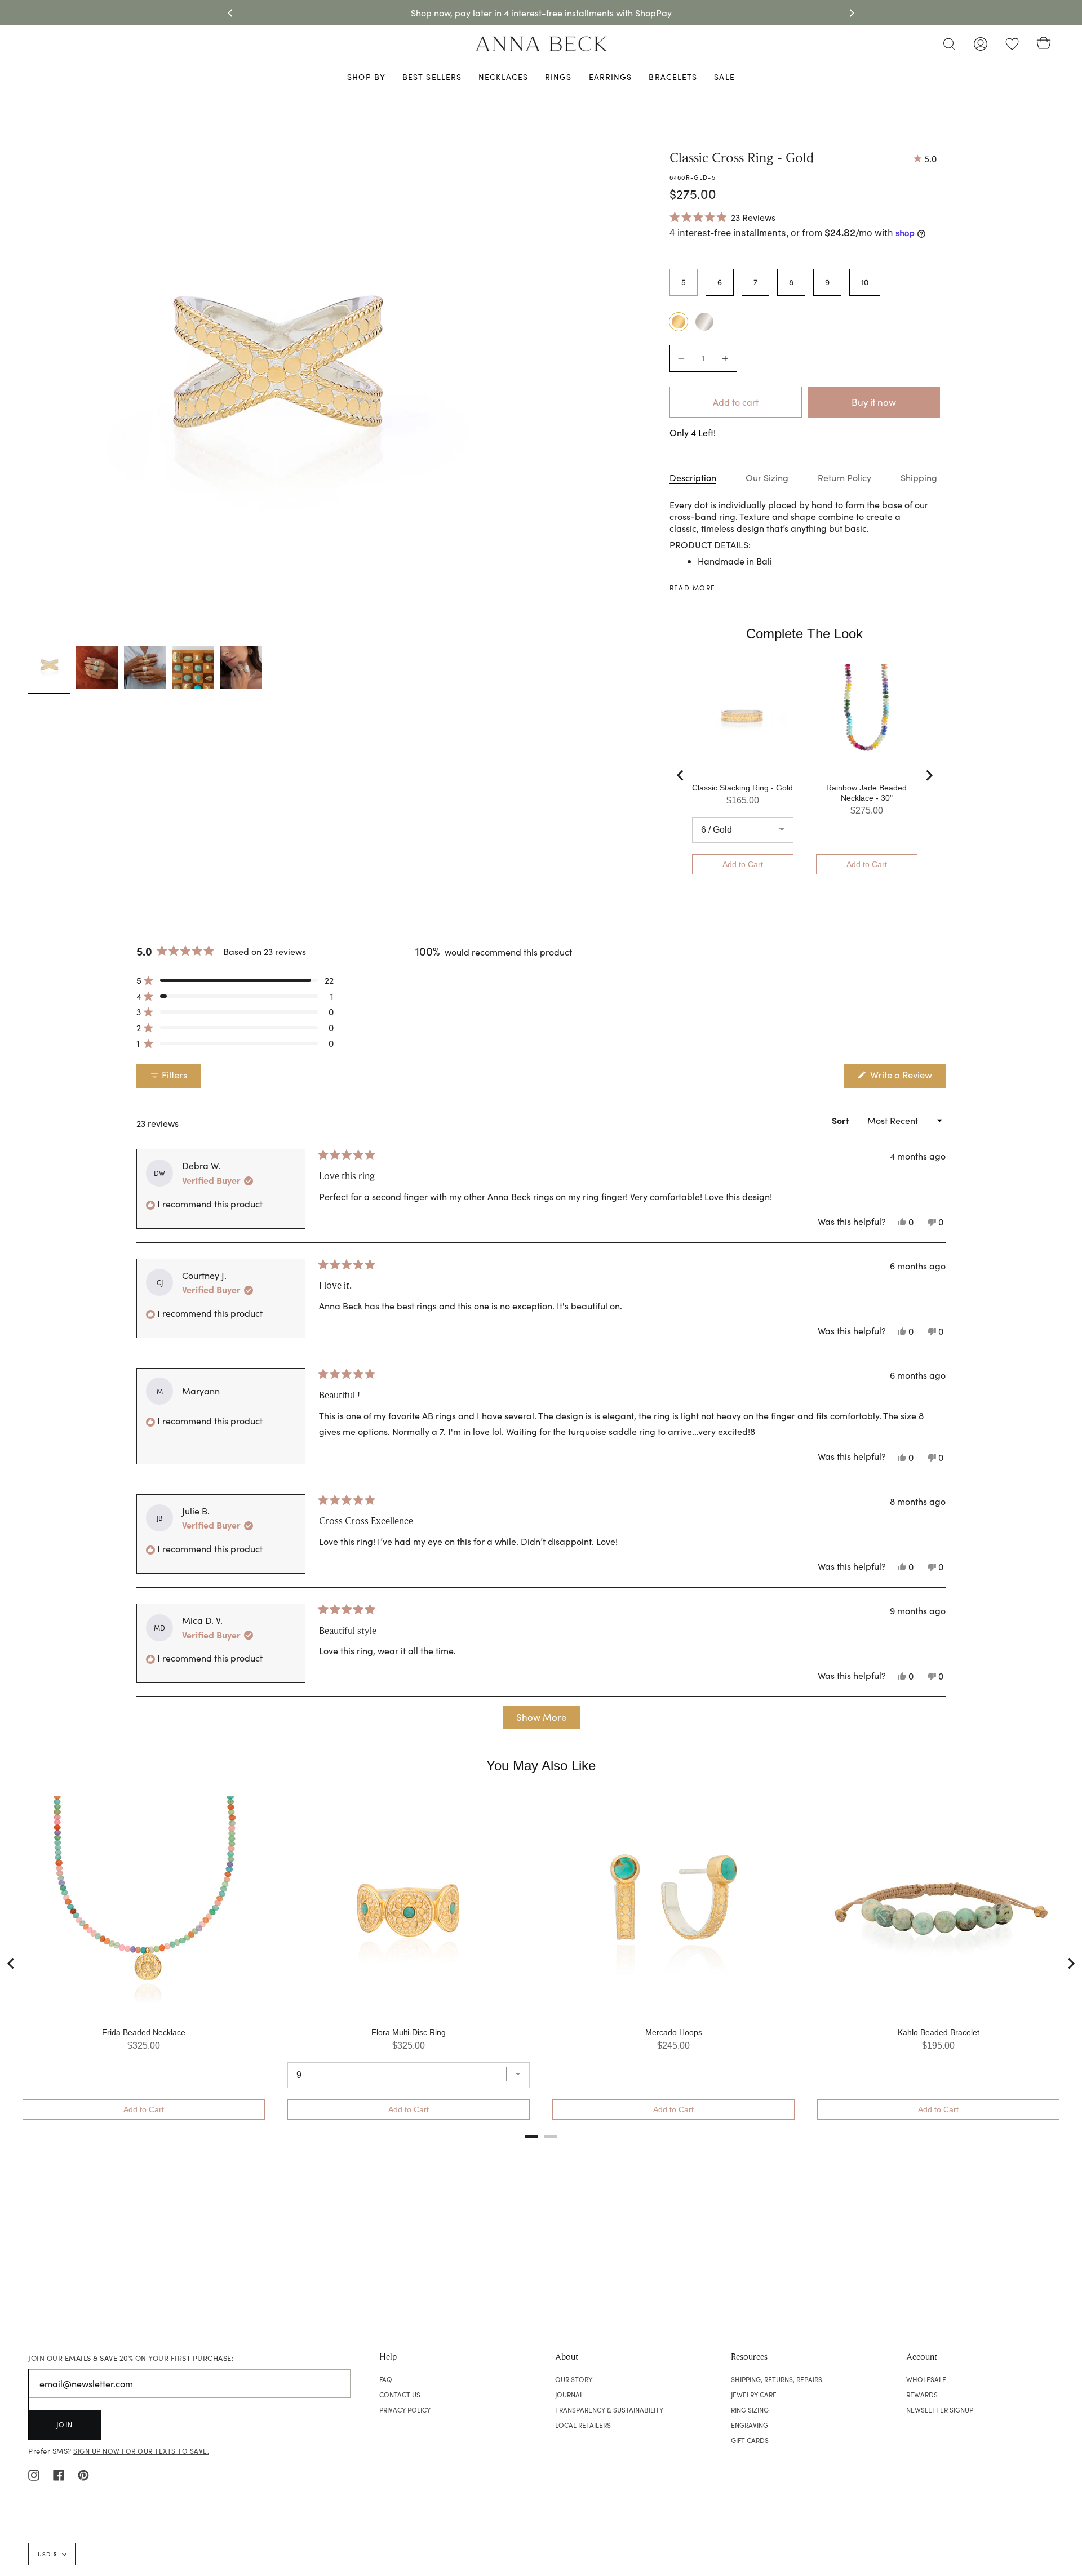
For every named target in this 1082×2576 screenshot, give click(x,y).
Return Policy (844, 478)
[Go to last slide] (681, 775)
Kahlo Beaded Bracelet (939, 2032)
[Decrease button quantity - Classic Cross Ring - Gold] (683, 358)
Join (65, 2424)
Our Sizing (767, 478)
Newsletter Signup (940, 2410)
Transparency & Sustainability (609, 2410)
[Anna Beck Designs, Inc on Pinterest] (83, 2474)
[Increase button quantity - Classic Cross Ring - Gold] (724, 358)
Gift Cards (750, 2440)
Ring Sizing (750, 2410)
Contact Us (400, 2395)
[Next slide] (929, 775)
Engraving (750, 2425)
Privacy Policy (405, 2410)
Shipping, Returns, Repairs (777, 2379)
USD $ (47, 2554)
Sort (842, 1120)
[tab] (531, 2137)
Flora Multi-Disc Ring (409, 2032)
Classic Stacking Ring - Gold (742, 788)
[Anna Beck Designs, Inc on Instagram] (34, 2474)
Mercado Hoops (674, 2032)
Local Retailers (583, 2425)
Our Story (574, 2379)
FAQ (386, 2379)
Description (693, 478)
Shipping (919, 478)
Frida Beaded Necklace (144, 2032)
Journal (569, 2395)
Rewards (922, 2395)
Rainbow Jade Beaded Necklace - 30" (866, 793)
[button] (723, 217)
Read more (693, 588)
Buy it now (874, 402)
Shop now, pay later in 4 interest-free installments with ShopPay (541, 13)
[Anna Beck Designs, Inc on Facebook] (59, 2474)
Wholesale (926, 2379)
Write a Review (907, 1078)
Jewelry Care (754, 2395)
